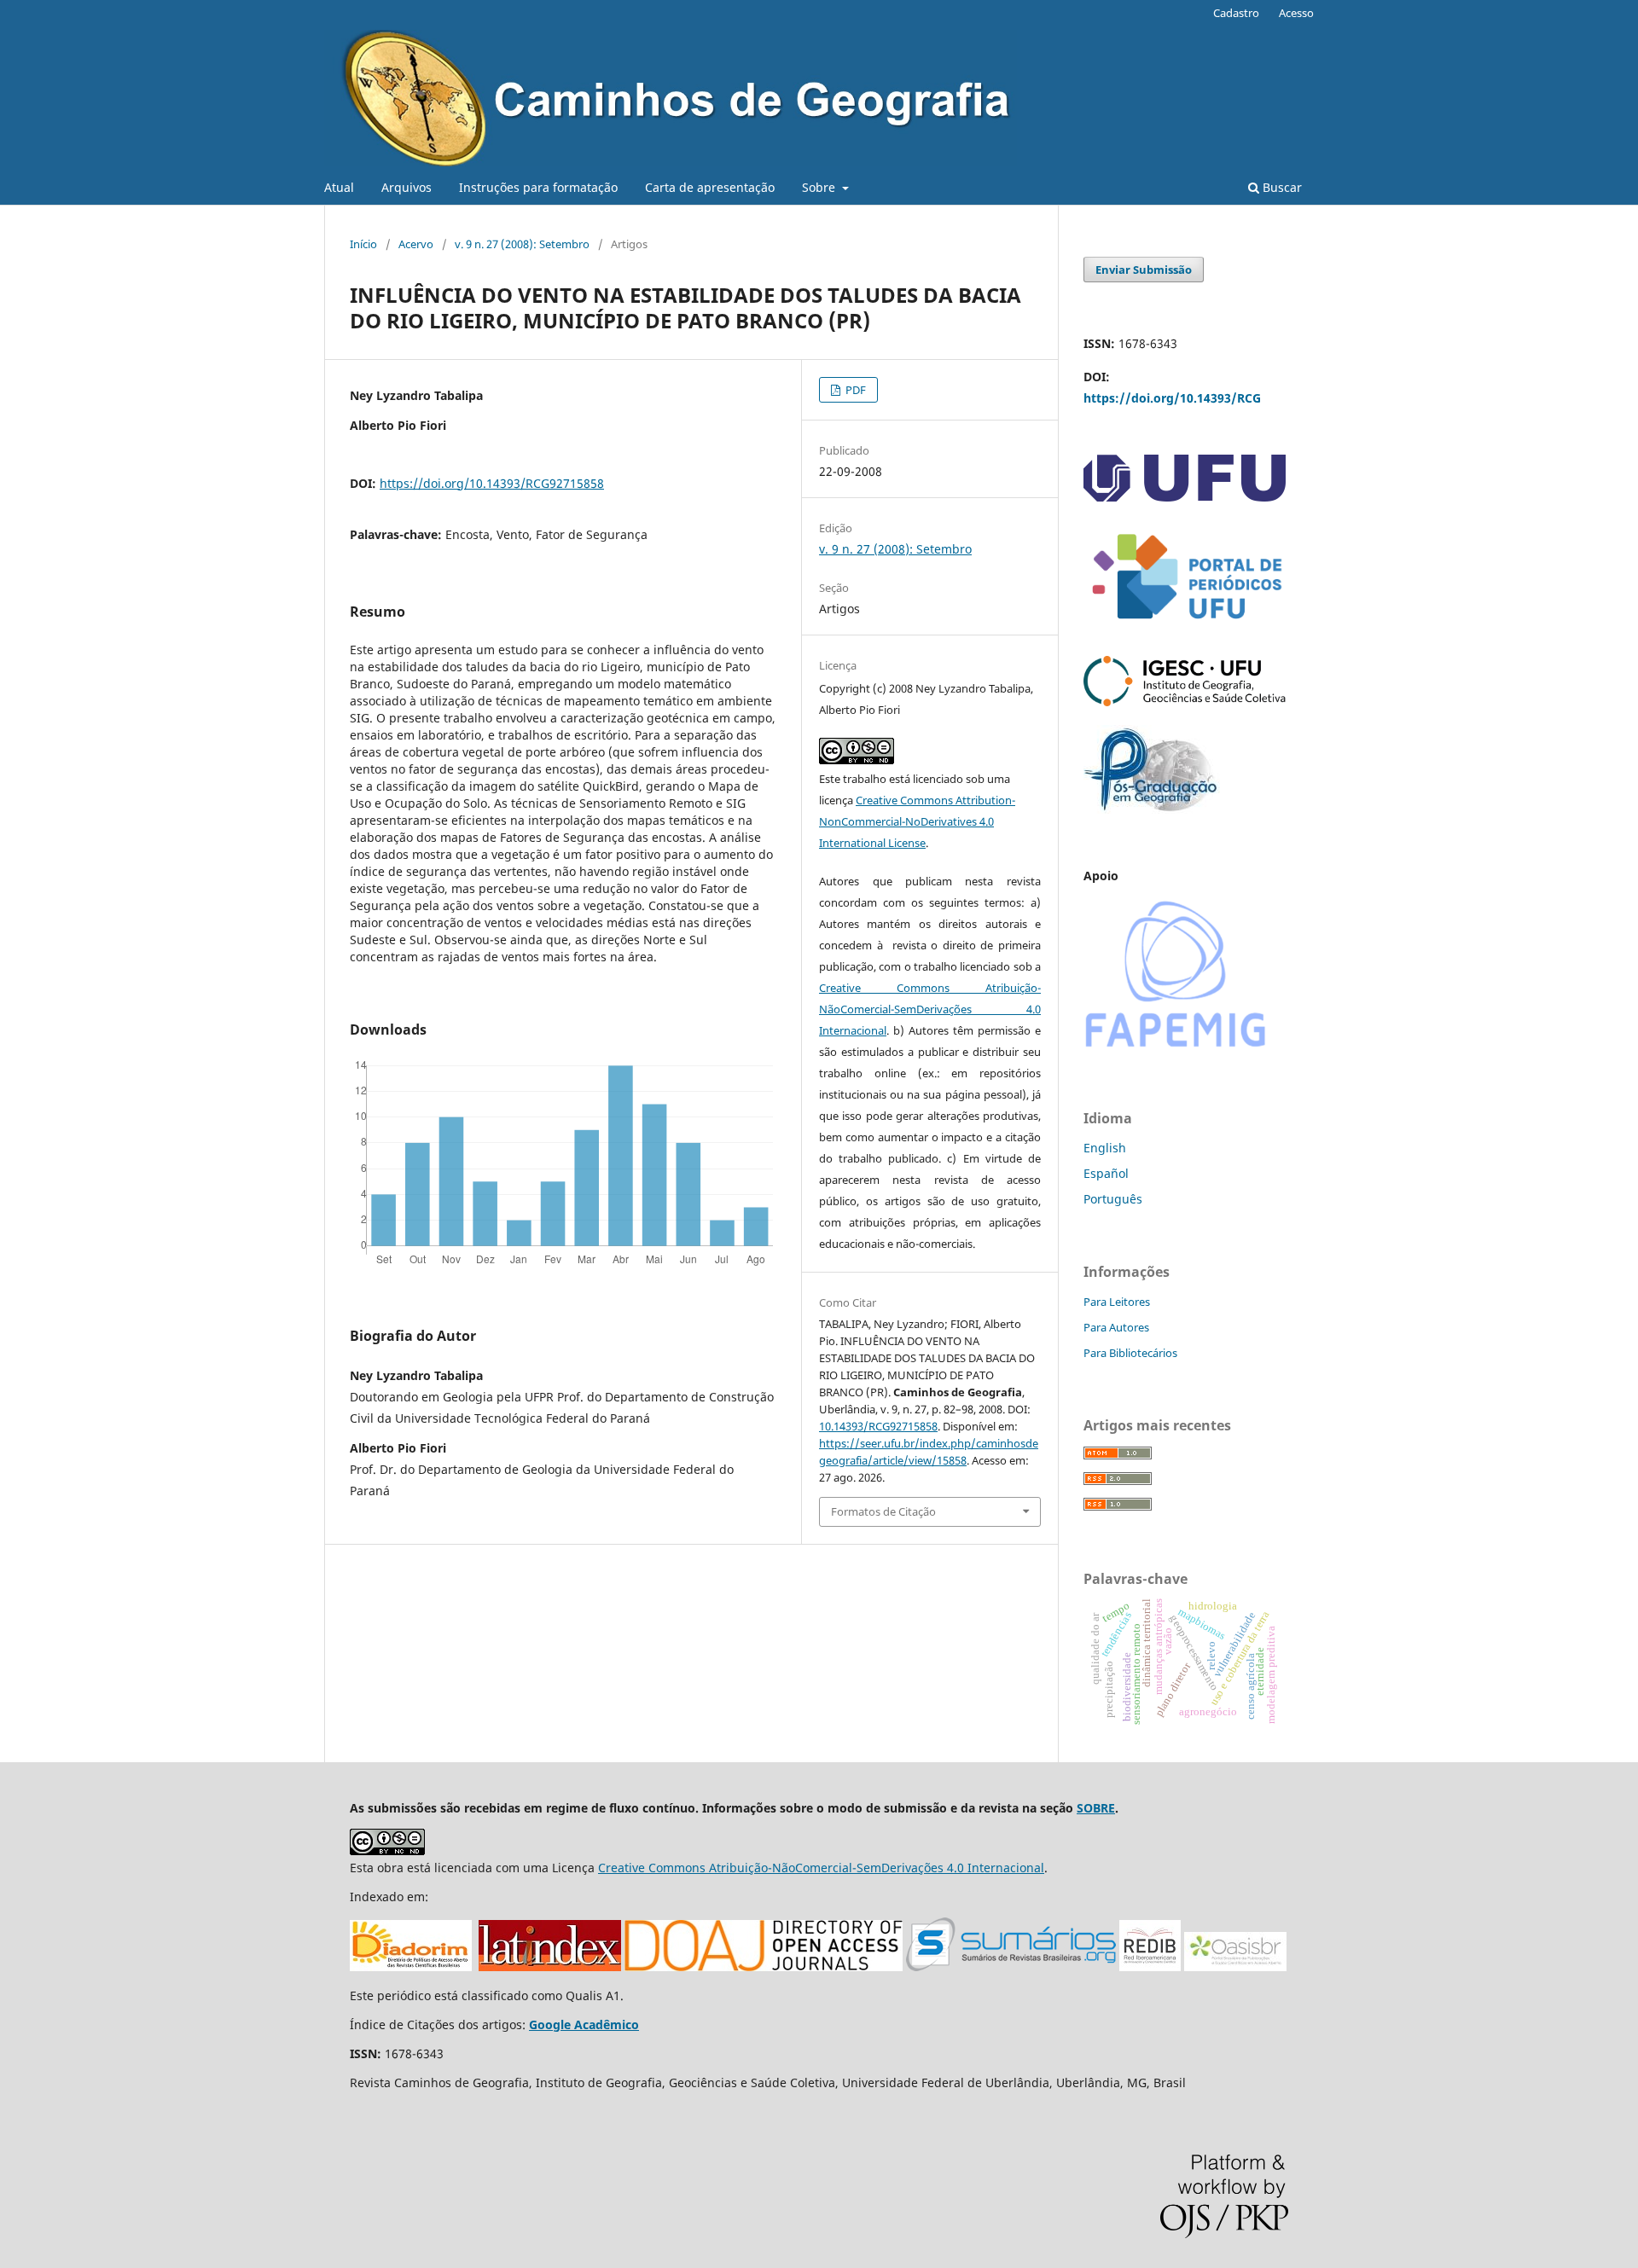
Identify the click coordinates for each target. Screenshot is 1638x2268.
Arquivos (407, 187)
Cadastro (1236, 13)
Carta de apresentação (710, 187)
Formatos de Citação (883, 1511)
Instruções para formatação (538, 187)
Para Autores (1116, 1327)
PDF (854, 390)
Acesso (1296, 13)
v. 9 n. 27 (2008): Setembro (522, 244)
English (1105, 1148)
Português (1113, 1199)
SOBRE (1096, 1808)
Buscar (1281, 187)
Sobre (820, 187)
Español (1106, 1173)
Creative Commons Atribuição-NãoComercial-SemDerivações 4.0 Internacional (930, 1009)
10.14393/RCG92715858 (878, 1426)
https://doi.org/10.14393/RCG (1172, 398)
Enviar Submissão (1144, 270)
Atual (339, 187)
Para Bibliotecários (1130, 1353)
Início (363, 244)
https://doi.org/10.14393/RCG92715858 (492, 483)
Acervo (416, 244)
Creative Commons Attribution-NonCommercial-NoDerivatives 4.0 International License (917, 821)
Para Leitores (1117, 1302)
